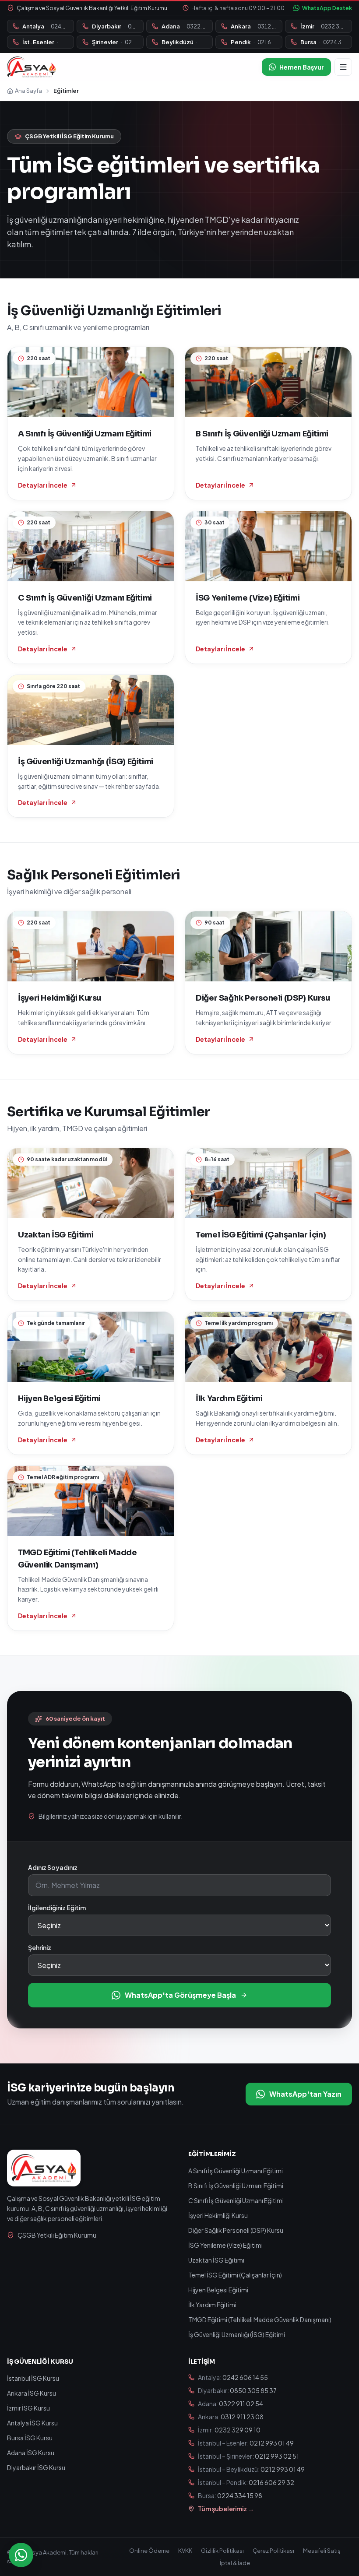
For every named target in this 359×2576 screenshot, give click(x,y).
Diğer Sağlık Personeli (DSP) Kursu (236, 2230)
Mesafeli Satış (322, 2551)
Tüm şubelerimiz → (226, 2509)
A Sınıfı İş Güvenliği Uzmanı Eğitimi (236, 2171)
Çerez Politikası (273, 2551)
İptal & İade (235, 2563)
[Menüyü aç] (343, 67)
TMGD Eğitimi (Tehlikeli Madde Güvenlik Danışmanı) (260, 2319)
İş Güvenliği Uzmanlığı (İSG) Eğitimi (237, 2334)
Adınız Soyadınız (53, 1867)
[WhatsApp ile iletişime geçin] (21, 2555)
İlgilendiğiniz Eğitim (57, 1908)
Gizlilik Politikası (222, 2551)
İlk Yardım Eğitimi (212, 2305)
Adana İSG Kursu (31, 2453)
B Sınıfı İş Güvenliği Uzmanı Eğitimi (236, 2186)
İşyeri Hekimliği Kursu (218, 2215)
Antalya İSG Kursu (32, 2423)
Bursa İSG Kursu (30, 2438)
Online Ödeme (149, 2551)
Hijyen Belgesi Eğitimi (218, 2290)
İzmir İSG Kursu (28, 2408)
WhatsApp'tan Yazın (305, 2094)
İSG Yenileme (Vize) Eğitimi (225, 2245)
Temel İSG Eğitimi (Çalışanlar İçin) (235, 2275)
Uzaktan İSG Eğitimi (216, 2260)
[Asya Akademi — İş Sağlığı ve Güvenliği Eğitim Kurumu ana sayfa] (31, 67)
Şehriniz (40, 1947)
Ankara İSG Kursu (32, 2393)
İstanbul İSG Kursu (33, 2378)
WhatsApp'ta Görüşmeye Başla (180, 1995)
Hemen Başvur (302, 67)
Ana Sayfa (28, 91)
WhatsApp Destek (327, 8)
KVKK (185, 2551)
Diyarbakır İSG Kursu (36, 2467)
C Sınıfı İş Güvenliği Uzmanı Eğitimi (236, 2200)
